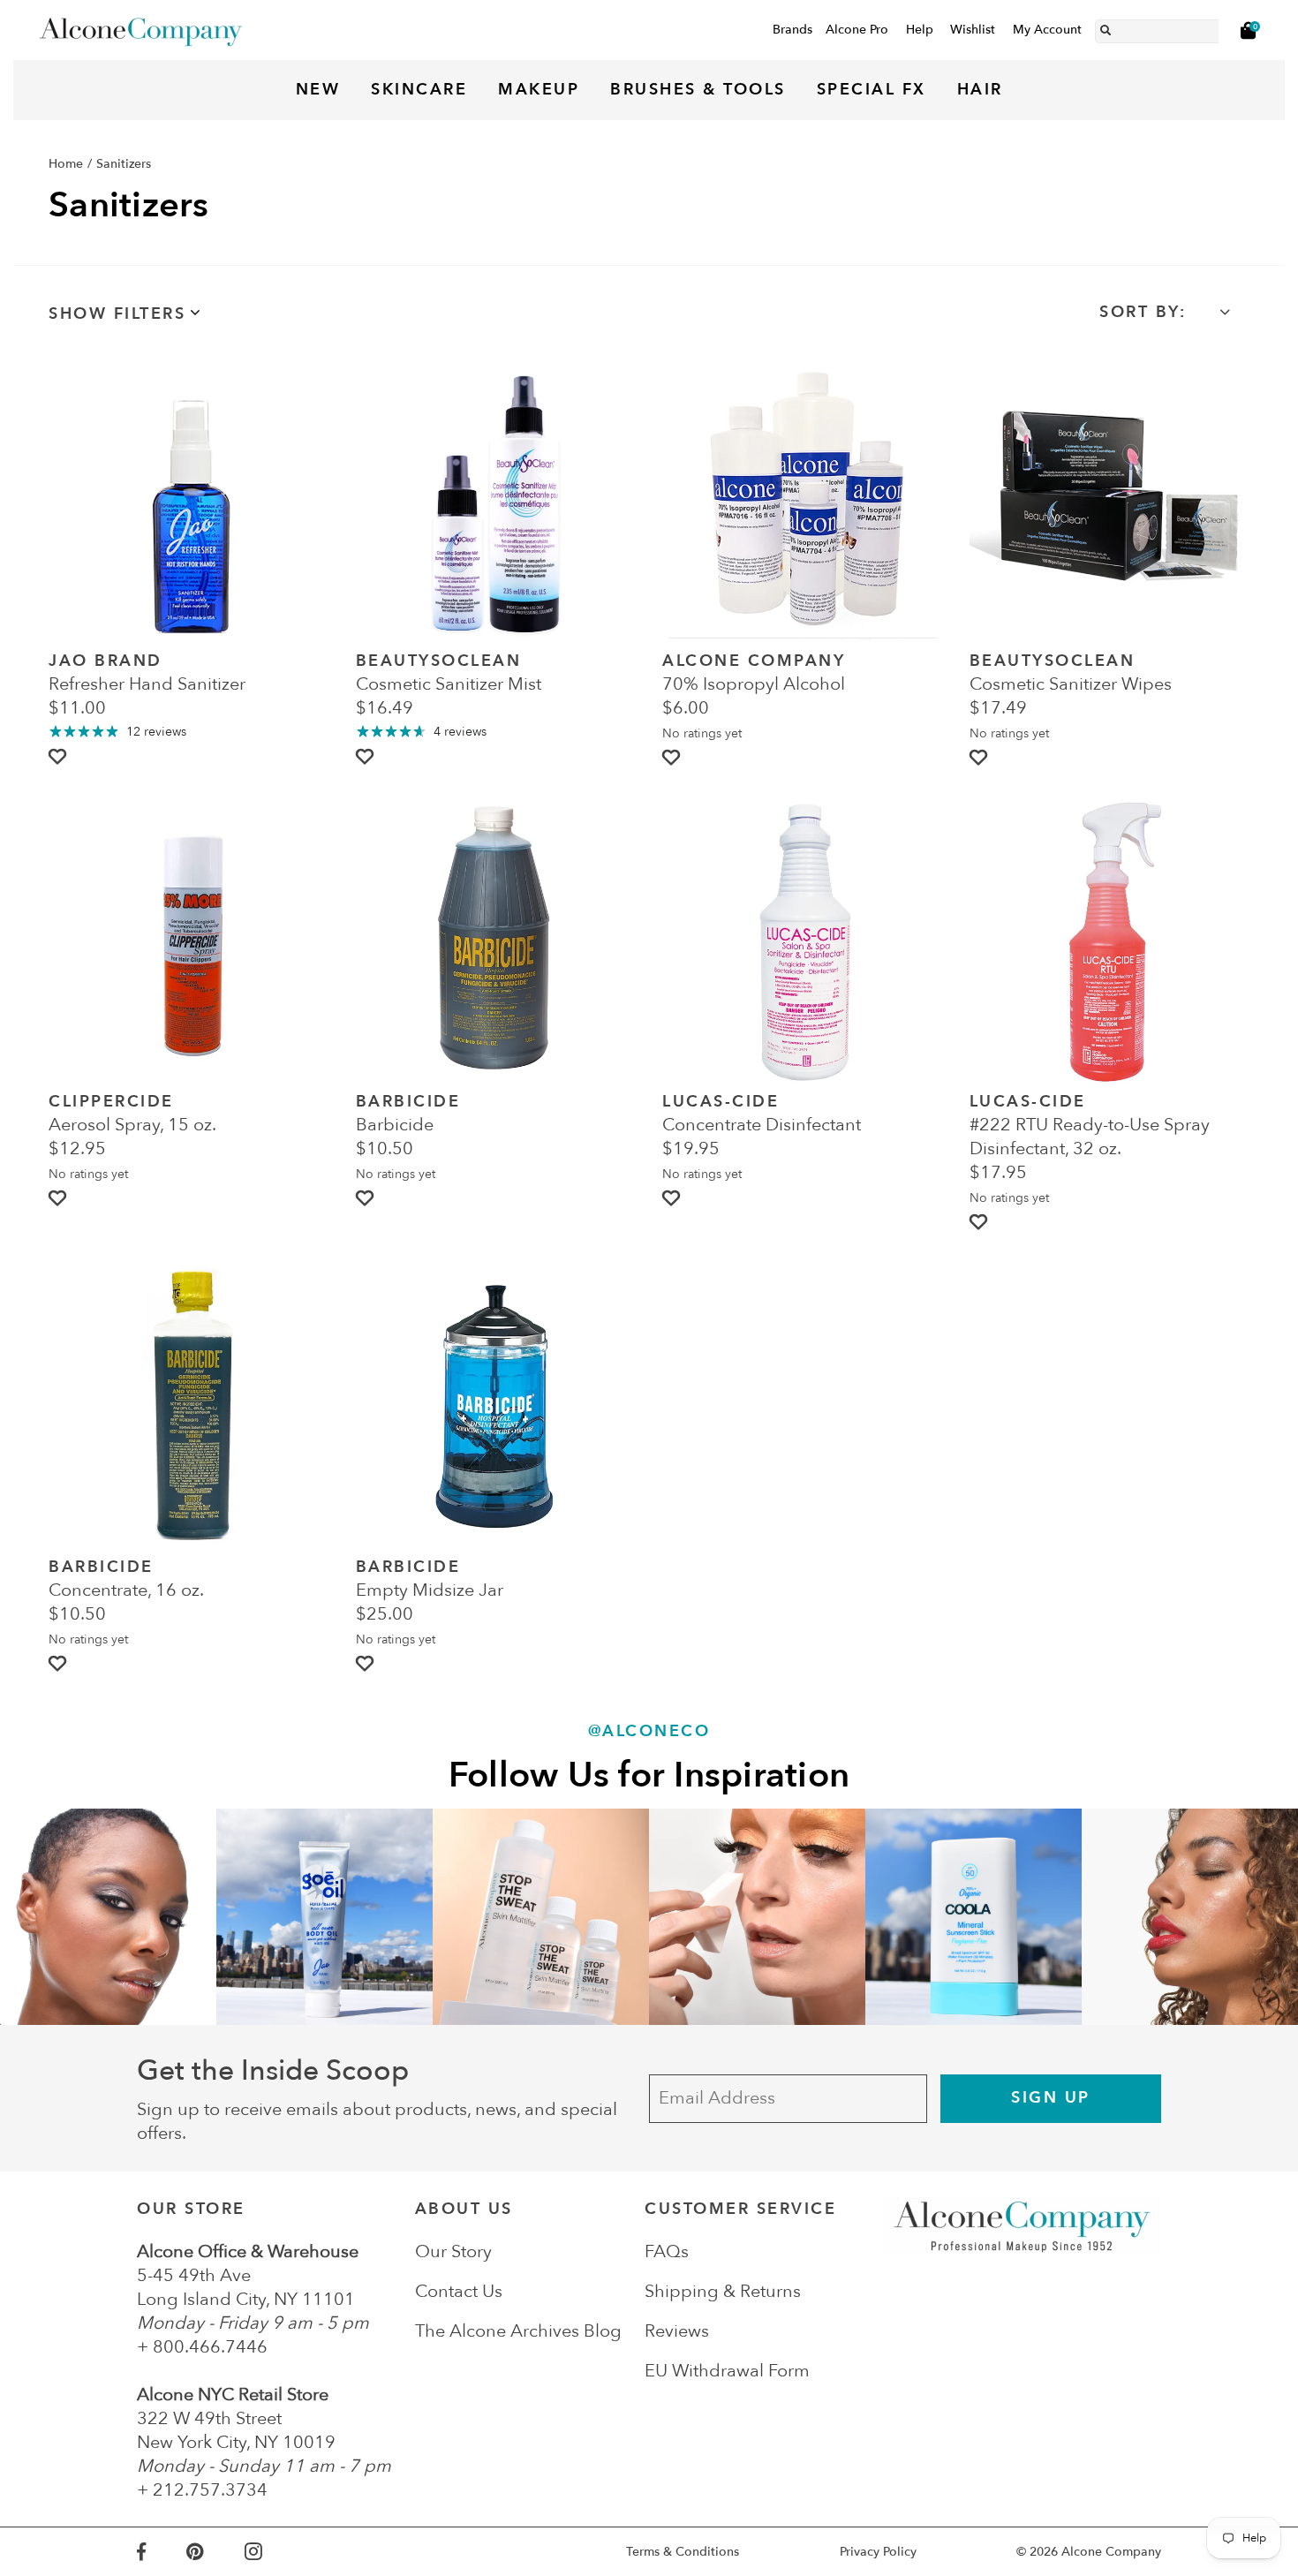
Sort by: (1143, 312)
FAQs (667, 2251)
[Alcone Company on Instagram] (274, 2552)
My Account (1047, 30)
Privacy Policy (878, 2552)
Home (66, 164)
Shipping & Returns (723, 2291)
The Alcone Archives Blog (518, 2331)
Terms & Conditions (683, 2552)
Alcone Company (1111, 2552)
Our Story (453, 2251)
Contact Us (459, 2291)
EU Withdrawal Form (727, 2371)
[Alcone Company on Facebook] (162, 2552)
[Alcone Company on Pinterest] (215, 2552)
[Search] (1106, 27)
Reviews (677, 2331)
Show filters (117, 314)
